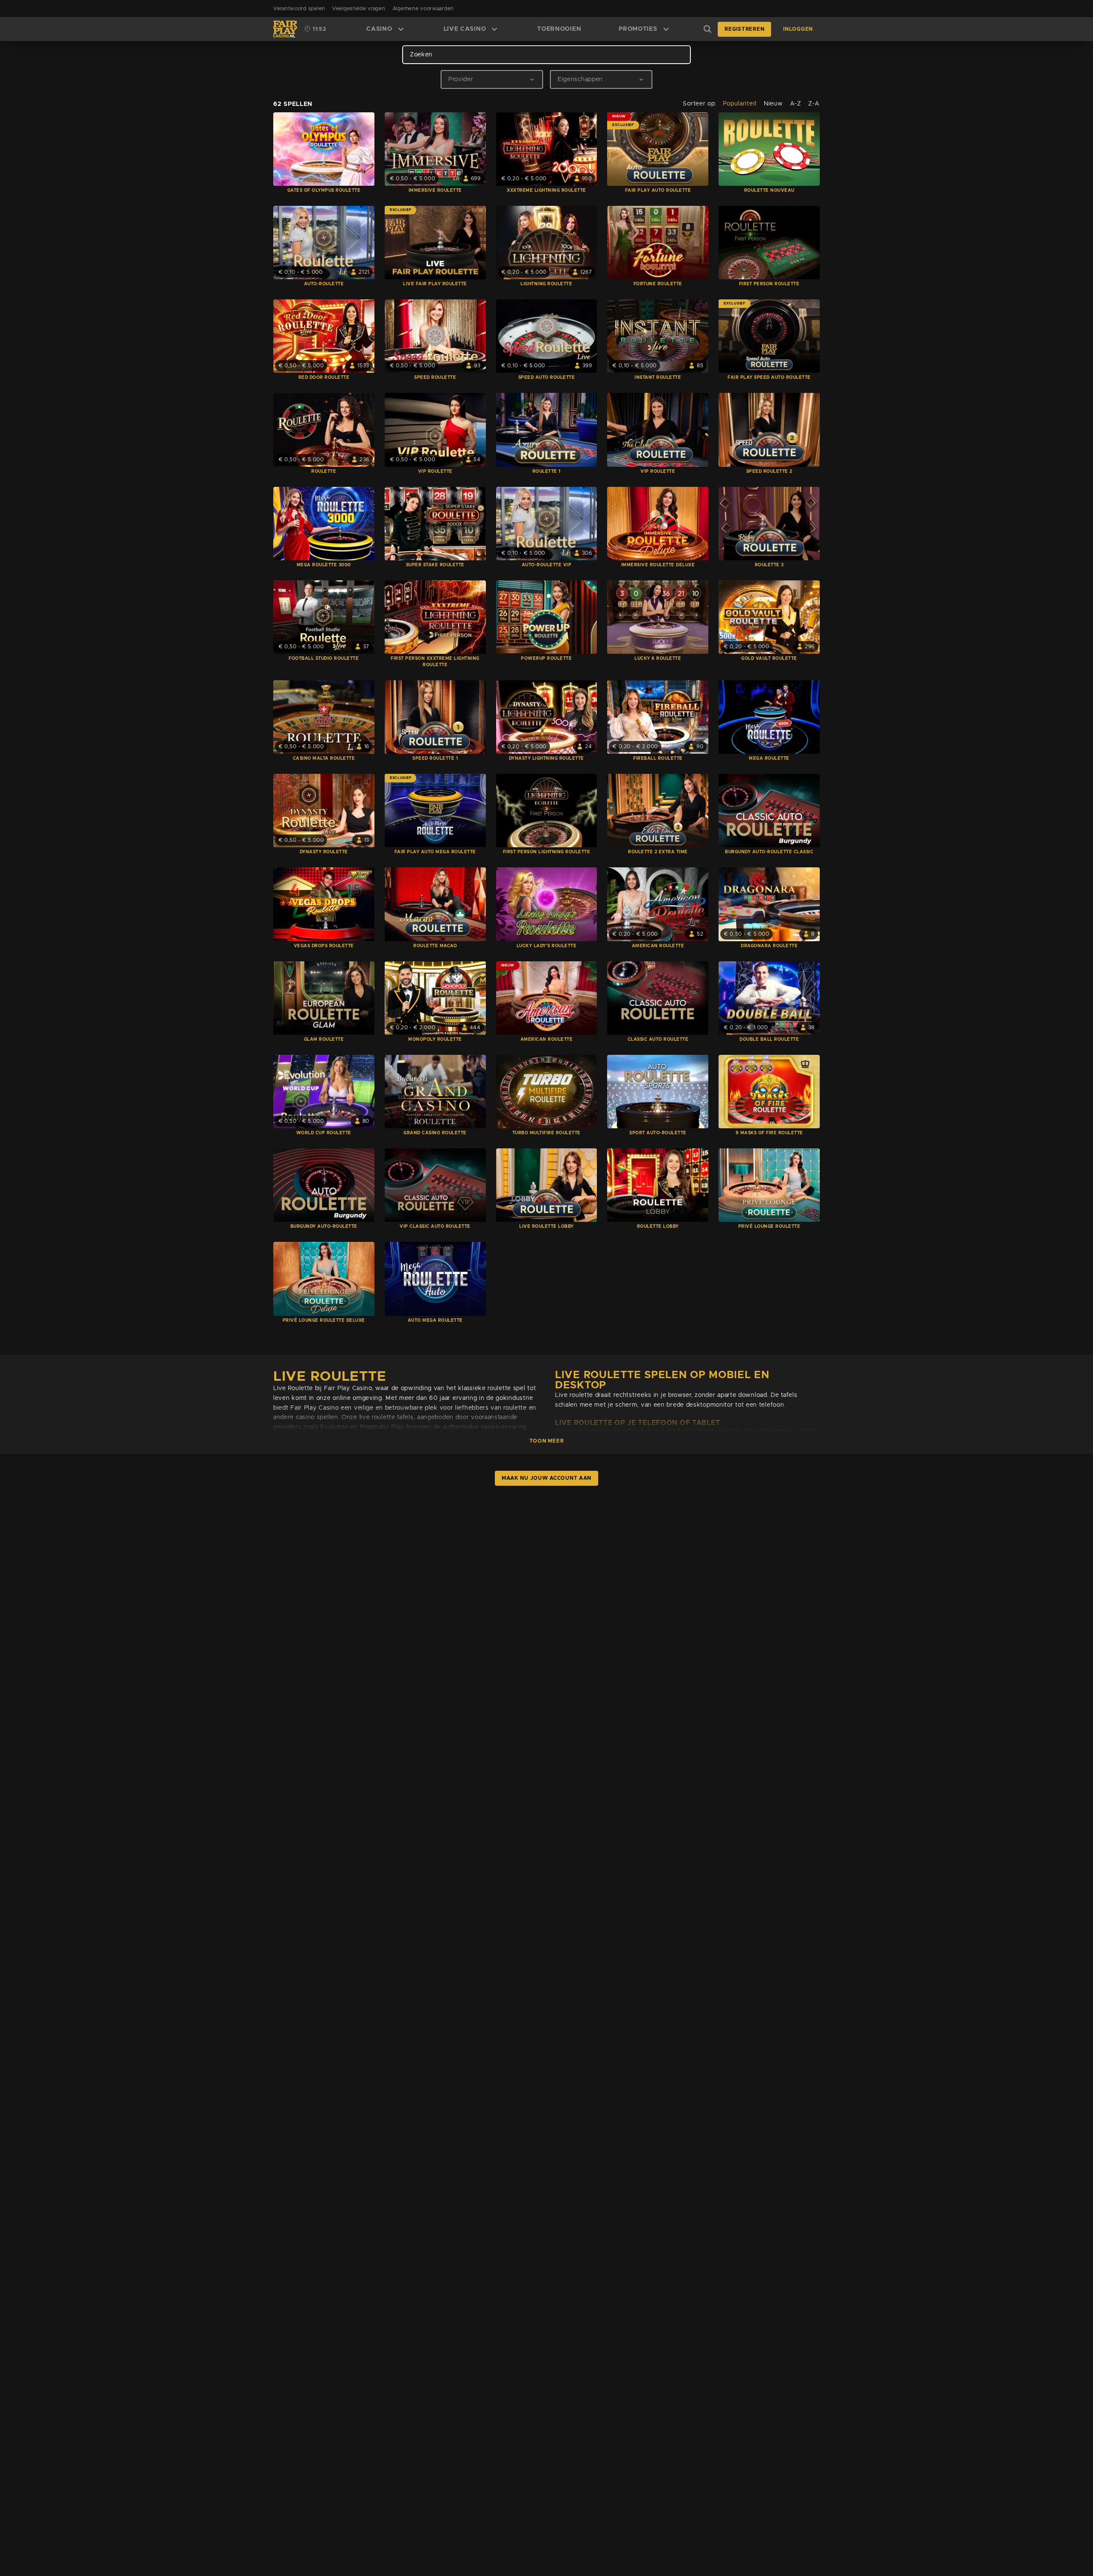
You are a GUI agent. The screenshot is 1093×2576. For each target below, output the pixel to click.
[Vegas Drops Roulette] (324, 904)
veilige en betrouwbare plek (396, 1408)
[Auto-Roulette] (324, 243)
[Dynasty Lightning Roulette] (547, 717)
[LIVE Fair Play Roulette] (435, 243)
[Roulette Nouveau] (769, 149)
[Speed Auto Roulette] (547, 336)
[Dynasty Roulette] (324, 811)
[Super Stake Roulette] (435, 524)
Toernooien (559, 29)
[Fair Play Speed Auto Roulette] (769, 336)
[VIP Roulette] (435, 430)
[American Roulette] (658, 904)
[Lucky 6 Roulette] (658, 617)
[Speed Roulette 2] (769, 430)
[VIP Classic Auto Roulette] (435, 1185)
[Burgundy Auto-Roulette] (324, 1185)
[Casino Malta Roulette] (324, 717)
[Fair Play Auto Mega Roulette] (435, 811)
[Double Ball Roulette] (769, 998)
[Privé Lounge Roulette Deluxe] (324, 1279)
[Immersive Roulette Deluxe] (658, 524)
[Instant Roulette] (658, 336)
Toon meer (546, 1441)
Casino (379, 29)
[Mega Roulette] (769, 717)
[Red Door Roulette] (324, 336)
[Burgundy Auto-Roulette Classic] (769, 811)
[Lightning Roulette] (547, 243)
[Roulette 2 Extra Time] (658, 811)
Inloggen (798, 29)
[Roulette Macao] (435, 904)
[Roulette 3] (769, 524)
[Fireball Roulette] (658, 717)
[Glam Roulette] (324, 998)
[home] (285, 29)
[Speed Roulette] (435, 336)
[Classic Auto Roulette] (658, 998)
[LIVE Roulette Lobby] (547, 1185)
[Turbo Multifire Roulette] (547, 1092)
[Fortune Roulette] (658, 243)
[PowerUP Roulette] (547, 617)
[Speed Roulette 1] (435, 717)
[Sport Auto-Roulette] (658, 1092)
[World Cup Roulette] (324, 1092)
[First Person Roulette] (769, 243)
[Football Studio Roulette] (324, 617)
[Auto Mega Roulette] (435, 1279)
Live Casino (465, 29)
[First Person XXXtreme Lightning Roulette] (435, 617)
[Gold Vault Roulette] (769, 617)
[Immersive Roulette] (435, 149)
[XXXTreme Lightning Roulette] (547, 149)
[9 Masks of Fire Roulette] (769, 1092)
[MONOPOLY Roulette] (435, 998)
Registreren (744, 29)
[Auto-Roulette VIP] (547, 524)
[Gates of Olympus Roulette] (324, 149)
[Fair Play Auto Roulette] (658, 149)
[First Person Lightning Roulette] (547, 811)
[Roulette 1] (547, 430)
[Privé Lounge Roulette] (769, 1185)
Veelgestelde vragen (359, 9)
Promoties (638, 29)
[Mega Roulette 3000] (324, 524)
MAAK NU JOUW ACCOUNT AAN (546, 1478)
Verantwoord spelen (299, 9)
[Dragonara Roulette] (769, 904)
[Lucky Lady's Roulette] (547, 904)
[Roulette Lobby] (658, 1185)
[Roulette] (324, 430)
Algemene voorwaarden (423, 9)
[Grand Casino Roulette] (435, 1092)
